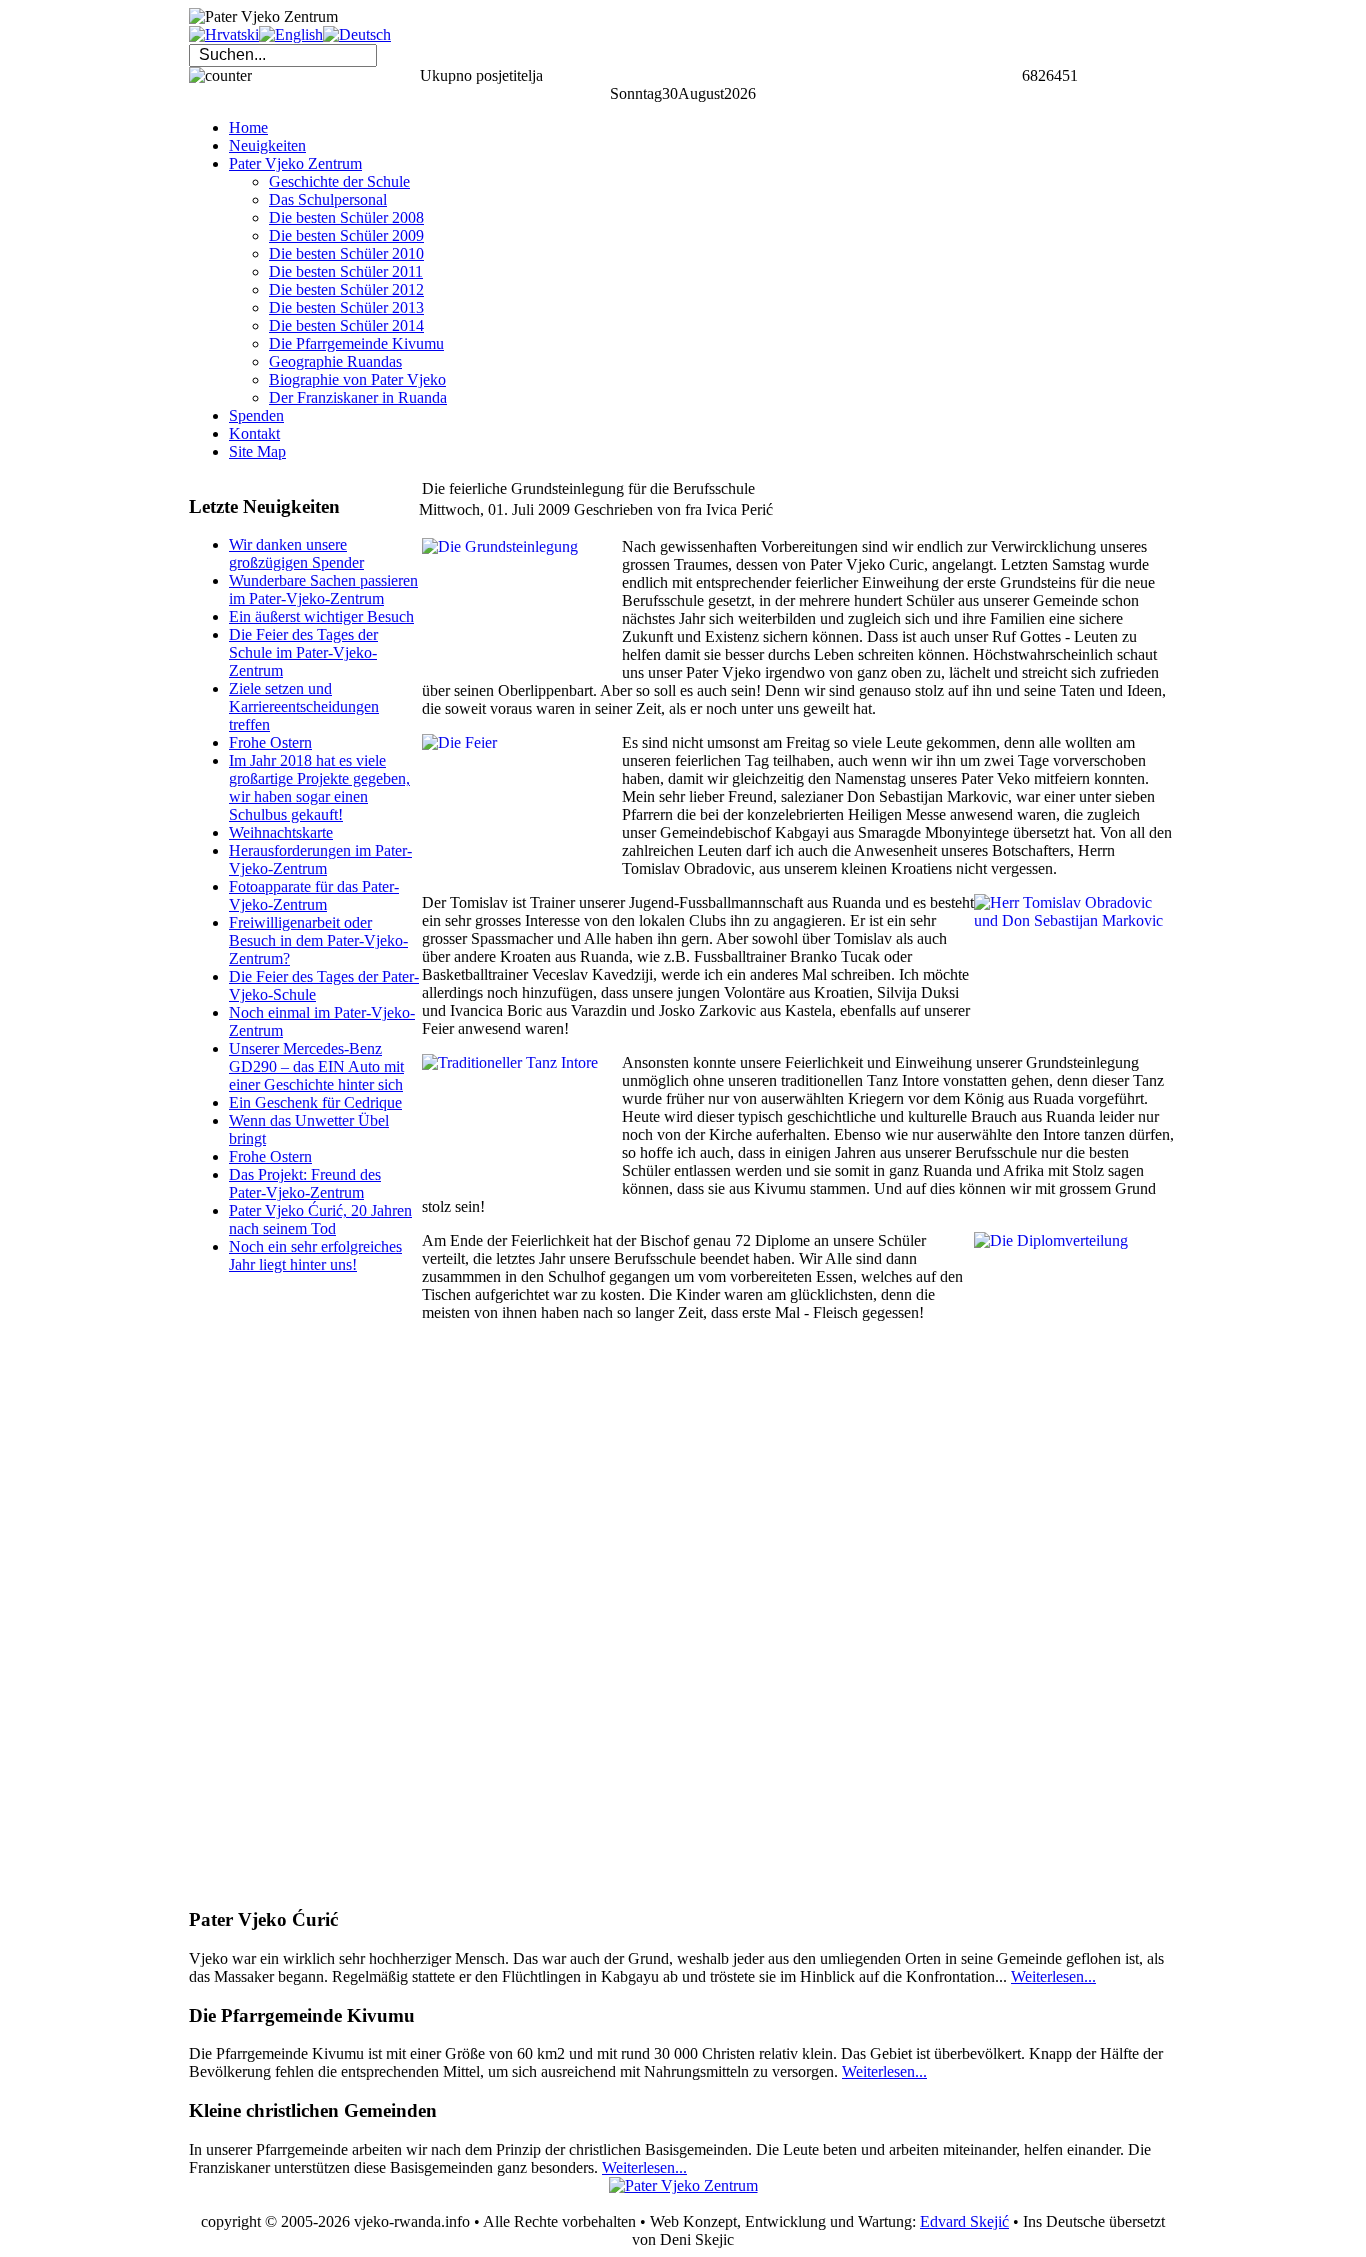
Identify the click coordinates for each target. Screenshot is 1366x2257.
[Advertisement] (269, 1590)
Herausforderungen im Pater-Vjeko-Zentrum (320, 859)
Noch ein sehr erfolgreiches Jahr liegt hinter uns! (315, 1255)
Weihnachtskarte (281, 832)
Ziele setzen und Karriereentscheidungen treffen (304, 706)
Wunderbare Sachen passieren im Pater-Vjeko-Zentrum (323, 589)
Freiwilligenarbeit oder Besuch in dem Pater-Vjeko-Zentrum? (318, 940)
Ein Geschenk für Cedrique (315, 1102)
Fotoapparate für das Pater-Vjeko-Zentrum (314, 895)
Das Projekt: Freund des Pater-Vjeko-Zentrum (305, 1183)
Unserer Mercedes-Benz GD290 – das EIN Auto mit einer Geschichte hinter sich (316, 1066)
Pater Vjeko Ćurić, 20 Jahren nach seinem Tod (320, 1219)
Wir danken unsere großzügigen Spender (296, 553)
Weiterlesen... (1053, 1976)
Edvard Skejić (964, 2221)
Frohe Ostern (270, 742)
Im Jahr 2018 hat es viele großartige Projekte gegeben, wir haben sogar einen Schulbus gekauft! (319, 787)
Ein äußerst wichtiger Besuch (321, 616)
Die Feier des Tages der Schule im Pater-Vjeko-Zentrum (303, 652)
